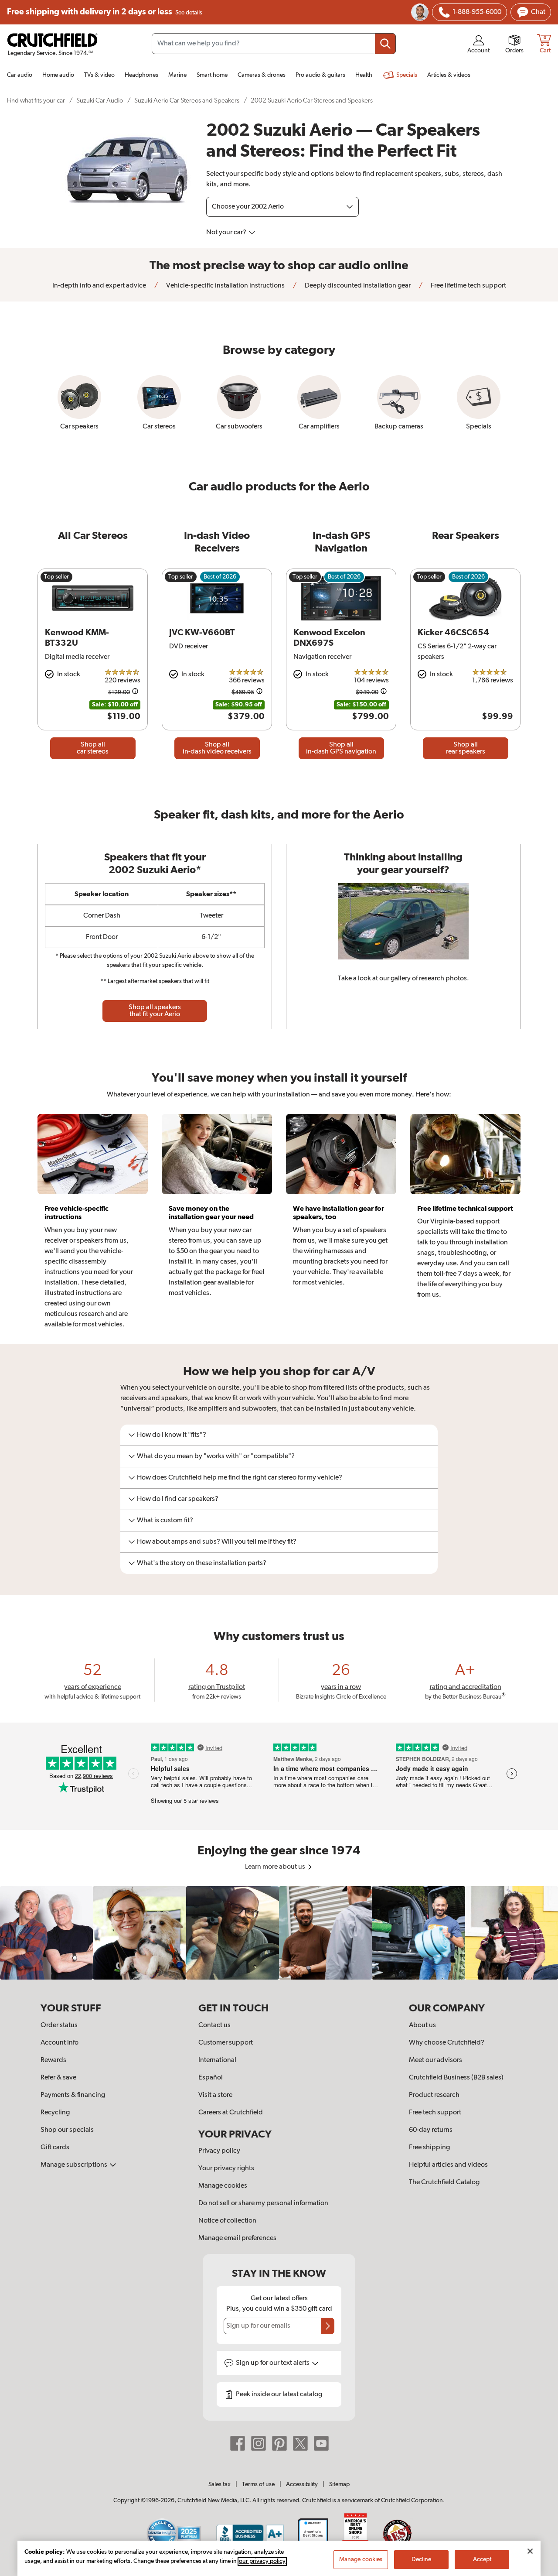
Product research (434, 2095)
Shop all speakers (155, 1011)
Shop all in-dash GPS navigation (341, 748)
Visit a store (215, 2095)
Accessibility (302, 2484)
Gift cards (55, 2148)
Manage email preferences (237, 2238)
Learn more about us (276, 1867)
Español (211, 2078)
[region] (279, 1933)
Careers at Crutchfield (231, 2113)
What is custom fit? (165, 1521)
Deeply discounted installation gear (357, 286)
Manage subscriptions (75, 2165)
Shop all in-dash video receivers (217, 748)
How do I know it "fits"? (172, 1435)
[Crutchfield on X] (300, 2443)
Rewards (53, 2060)
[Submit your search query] (385, 44)
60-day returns (431, 2130)
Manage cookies (223, 2186)
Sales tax (219, 2484)
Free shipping (105, 12)
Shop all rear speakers (466, 748)
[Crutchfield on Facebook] (238, 2443)
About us (422, 2025)
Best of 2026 (220, 577)
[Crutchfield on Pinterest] (279, 2443)
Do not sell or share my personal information (263, 2203)
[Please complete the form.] (328, 2326)
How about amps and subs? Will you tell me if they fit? (217, 1542)
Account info (60, 2043)
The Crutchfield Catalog (444, 2182)
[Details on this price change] (135, 693)
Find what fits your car (36, 101)
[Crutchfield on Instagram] (259, 2443)
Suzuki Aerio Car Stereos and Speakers (187, 101)
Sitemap (339, 2484)
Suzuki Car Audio (100, 101)
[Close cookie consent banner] (530, 2551)
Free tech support (435, 2113)
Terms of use (258, 2484)
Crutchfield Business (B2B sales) (456, 2078)
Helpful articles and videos (448, 2165)
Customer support (226, 2043)
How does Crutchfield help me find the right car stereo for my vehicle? (240, 1478)
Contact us (214, 2025)
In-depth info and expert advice (99, 286)
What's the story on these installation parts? (202, 1563)
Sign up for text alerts (273, 2363)
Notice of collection (227, 2221)
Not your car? (227, 233)
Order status (59, 2025)
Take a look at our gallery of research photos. (403, 979)
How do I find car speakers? (178, 1499)
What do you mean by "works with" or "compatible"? (216, 1456)
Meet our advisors (436, 2060)
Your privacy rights (226, 2168)
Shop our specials (67, 2130)
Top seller (56, 577)
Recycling (55, 2113)
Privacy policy (219, 2151)
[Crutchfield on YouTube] (321, 2443)
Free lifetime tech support (468, 286)
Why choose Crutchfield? (447, 2043)
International (217, 2060)
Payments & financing (73, 2095)
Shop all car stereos (93, 748)
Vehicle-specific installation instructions (225, 286)
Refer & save (58, 2078)
